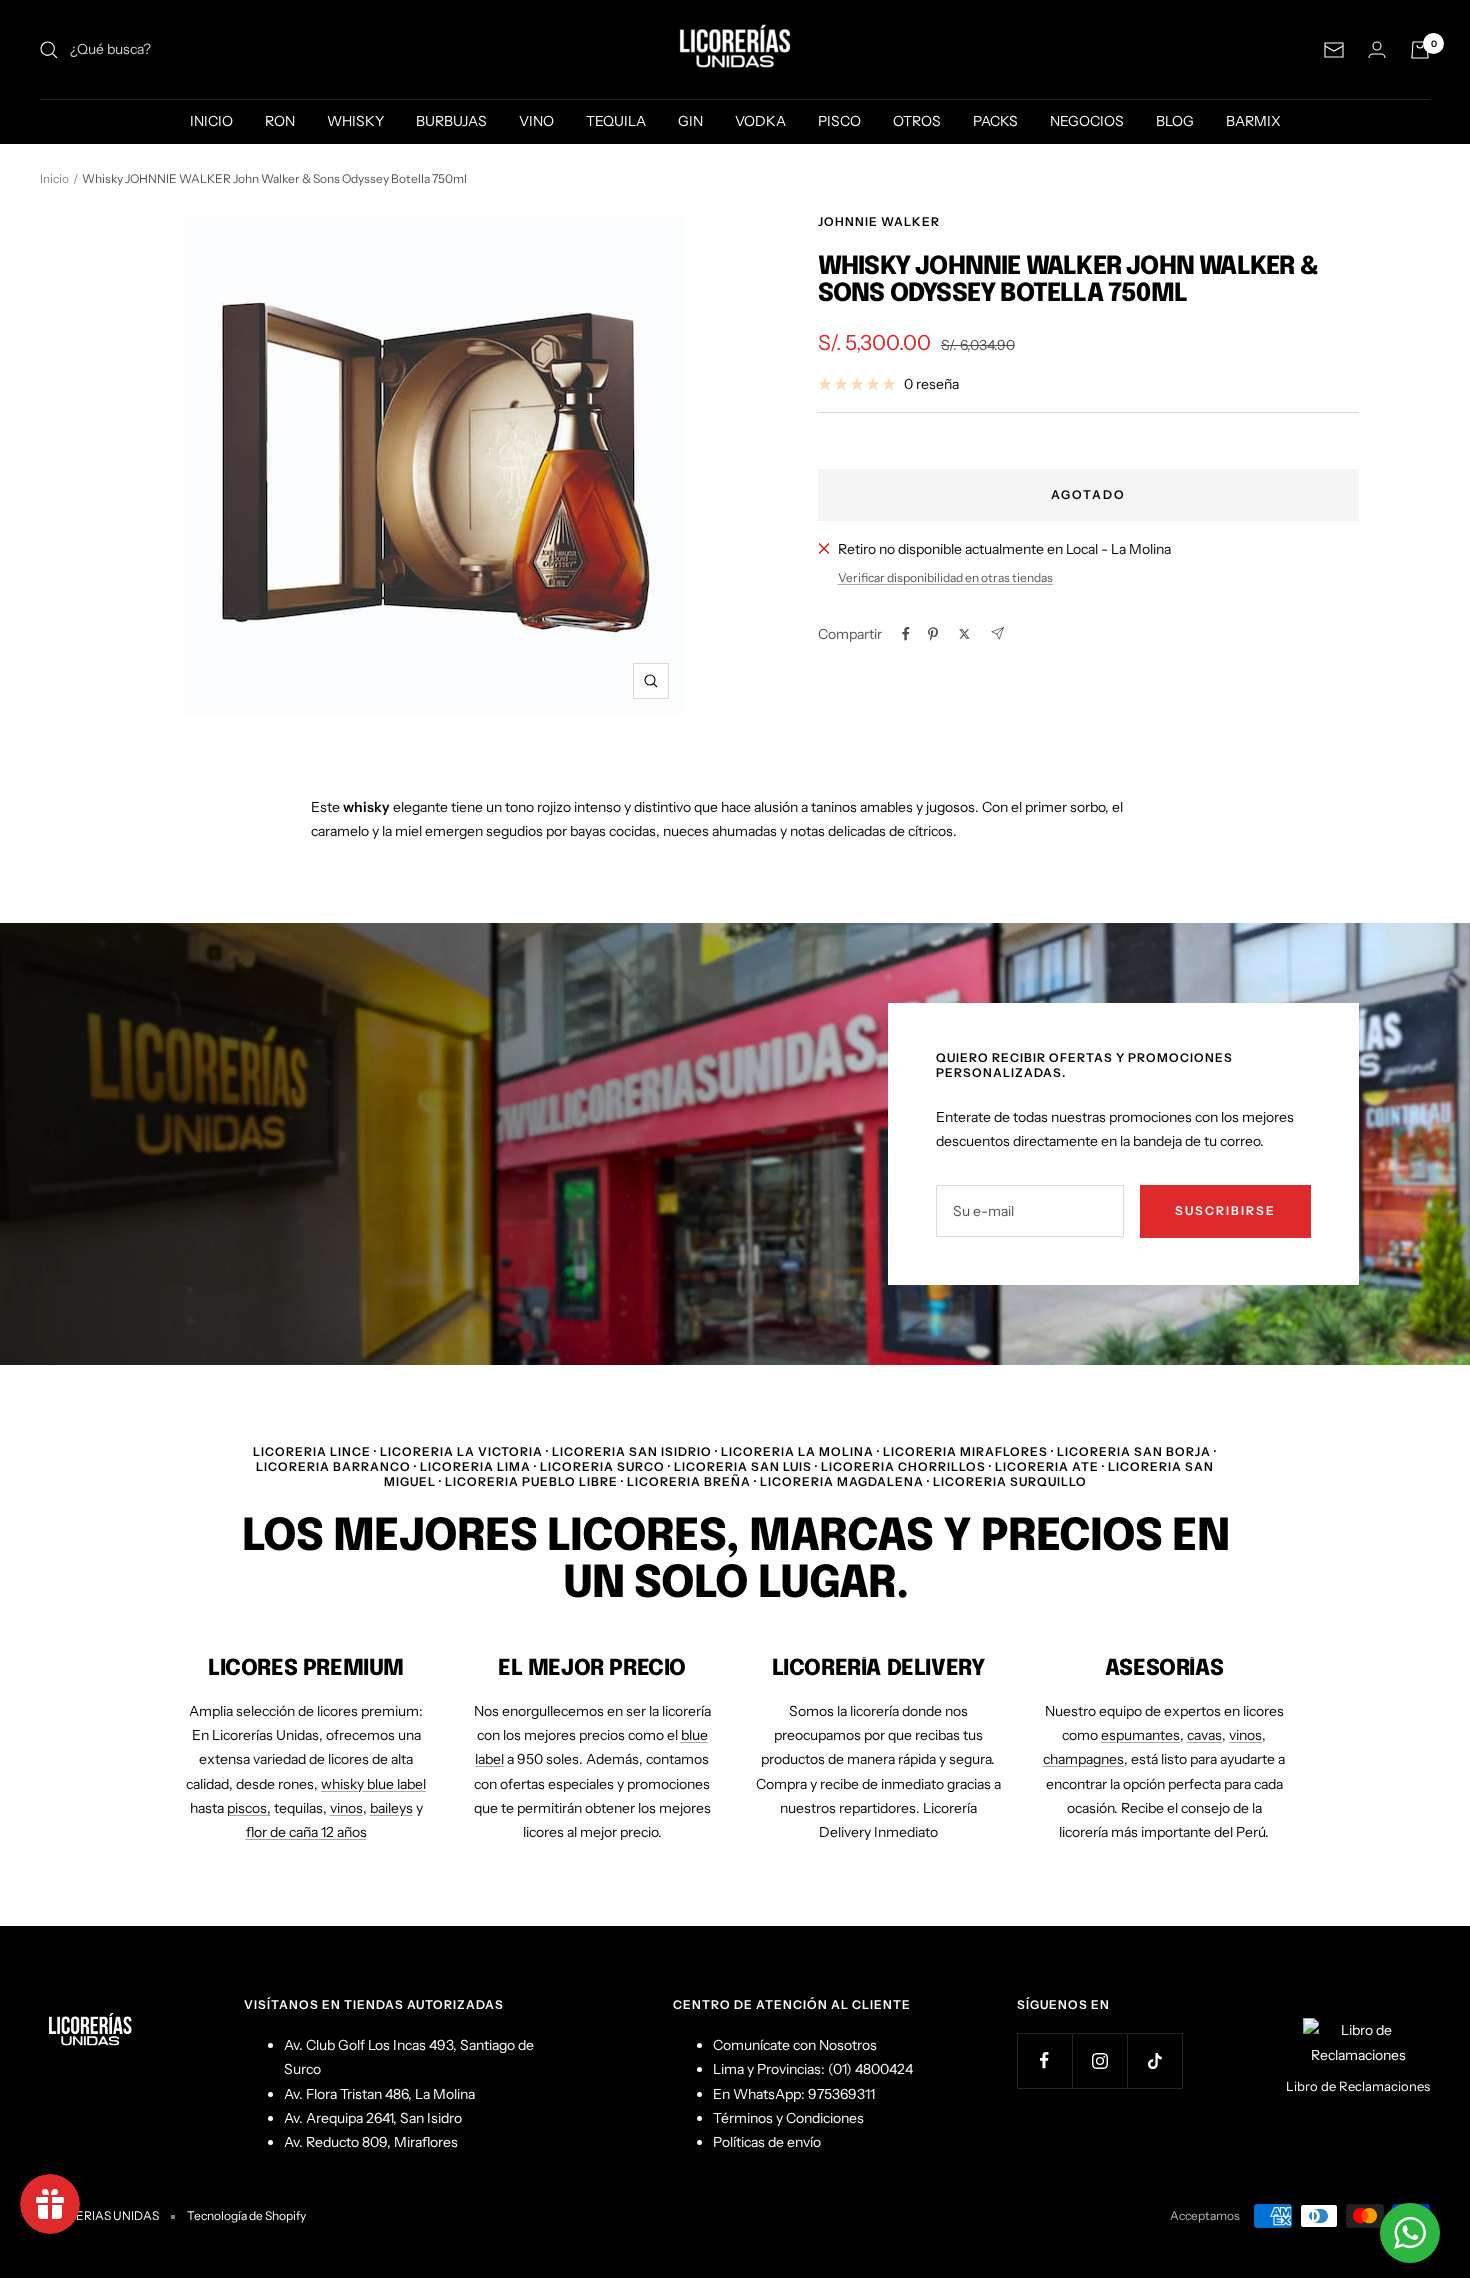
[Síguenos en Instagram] (1099, 2060)
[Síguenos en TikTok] (1154, 2060)
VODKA (760, 121)
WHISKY (355, 121)
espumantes (1140, 1735)
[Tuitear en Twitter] (964, 634)
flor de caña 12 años (306, 1832)
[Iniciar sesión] (1377, 49)
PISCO (839, 121)
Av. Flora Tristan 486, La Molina (379, 2094)
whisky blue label (373, 1784)
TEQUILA (616, 121)
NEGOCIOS (1087, 121)
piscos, (249, 1808)
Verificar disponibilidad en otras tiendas (945, 577)
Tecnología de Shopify (246, 2215)
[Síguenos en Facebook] (1044, 2060)
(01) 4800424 (870, 2069)
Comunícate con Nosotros (795, 2045)
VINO (536, 121)
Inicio (54, 178)
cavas (1204, 1735)
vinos (346, 1808)
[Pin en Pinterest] (933, 634)
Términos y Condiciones (788, 2118)
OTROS (917, 121)
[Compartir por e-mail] (997, 633)
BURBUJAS (451, 121)
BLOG (1175, 121)
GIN (690, 121)
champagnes (1083, 1759)
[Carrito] (1420, 50)
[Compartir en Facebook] (906, 634)
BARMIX (1253, 121)
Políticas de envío (767, 2142)
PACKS (995, 121)
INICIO (211, 121)
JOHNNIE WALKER (879, 221)
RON (280, 121)
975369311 (841, 2094)
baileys (391, 1808)
